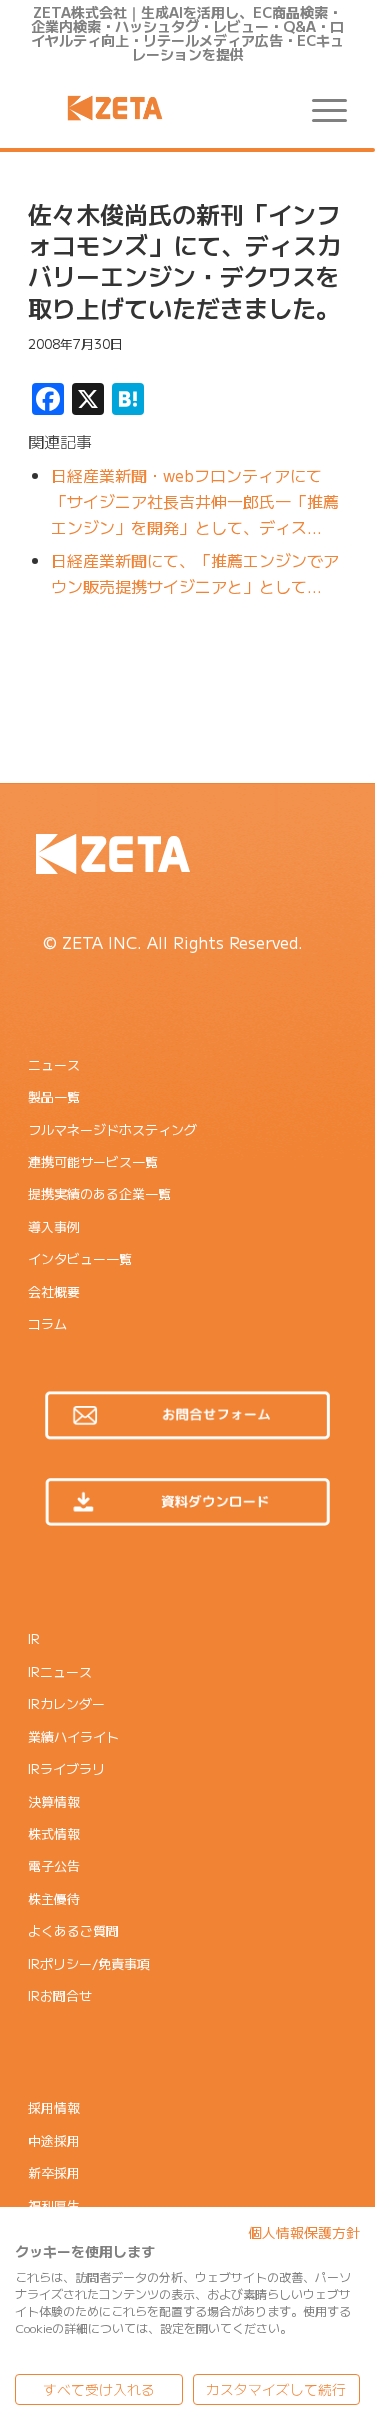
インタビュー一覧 (80, 1258)
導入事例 (54, 1226)
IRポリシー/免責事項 (89, 1963)
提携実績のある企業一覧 (99, 1193)
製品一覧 (54, 1096)
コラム (47, 1323)
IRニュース (60, 1671)
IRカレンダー (66, 1703)
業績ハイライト (73, 1736)
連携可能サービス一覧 (93, 1161)
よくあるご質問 (73, 1930)
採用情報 (54, 2107)
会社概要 (54, 1291)
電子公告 (54, 1865)
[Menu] (319, 108)
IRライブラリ (66, 1768)
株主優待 (54, 1898)
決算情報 (54, 1801)
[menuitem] (319, 108)
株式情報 (54, 1833)
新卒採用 (54, 2172)
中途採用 (54, 2140)
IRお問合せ (60, 1995)
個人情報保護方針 (304, 2232)
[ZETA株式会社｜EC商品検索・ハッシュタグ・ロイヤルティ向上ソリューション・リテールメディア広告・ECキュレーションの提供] (155, 108)
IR (34, 1638)
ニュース (54, 1064)
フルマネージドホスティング (112, 1129)
